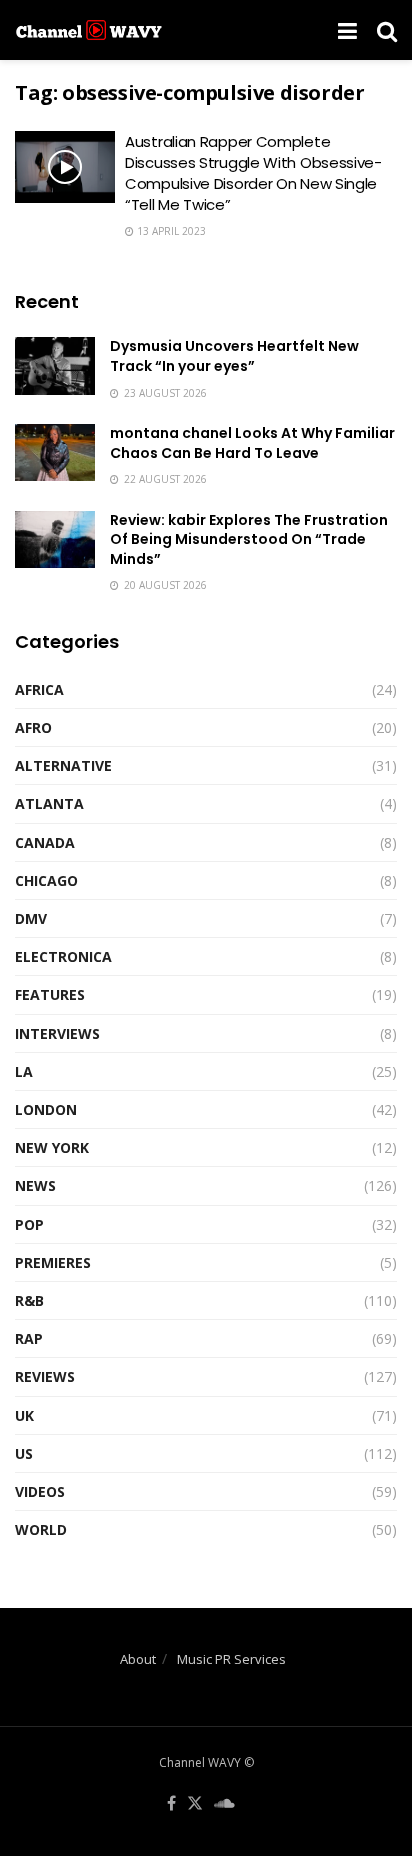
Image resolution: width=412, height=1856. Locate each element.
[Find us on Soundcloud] (224, 1804)
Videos (40, 1491)
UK (24, 1415)
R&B (29, 1300)
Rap (29, 1338)
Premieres (53, 1262)
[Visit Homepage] (89, 30)
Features (50, 994)
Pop (29, 1224)
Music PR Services (231, 1659)
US (24, 1453)
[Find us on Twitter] (195, 1804)
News (35, 1185)
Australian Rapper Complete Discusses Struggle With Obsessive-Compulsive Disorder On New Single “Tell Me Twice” (253, 173)
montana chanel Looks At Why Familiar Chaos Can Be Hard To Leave (252, 443)
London (46, 1109)
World (41, 1529)
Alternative (63, 765)
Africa (39, 689)
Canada (45, 842)
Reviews (45, 1376)
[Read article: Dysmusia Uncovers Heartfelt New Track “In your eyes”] (55, 365)
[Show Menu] (347, 30)
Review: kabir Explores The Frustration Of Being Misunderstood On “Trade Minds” (249, 539)
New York (52, 1147)
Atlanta (49, 803)
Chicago (46, 880)
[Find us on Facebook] (171, 1804)
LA (24, 1071)
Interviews (57, 1033)
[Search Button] (387, 30)
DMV (31, 918)
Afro (33, 727)
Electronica (63, 956)
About (138, 1659)
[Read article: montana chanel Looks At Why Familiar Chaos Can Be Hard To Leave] (55, 452)
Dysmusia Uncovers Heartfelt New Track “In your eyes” (234, 356)
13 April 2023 (170, 231)
